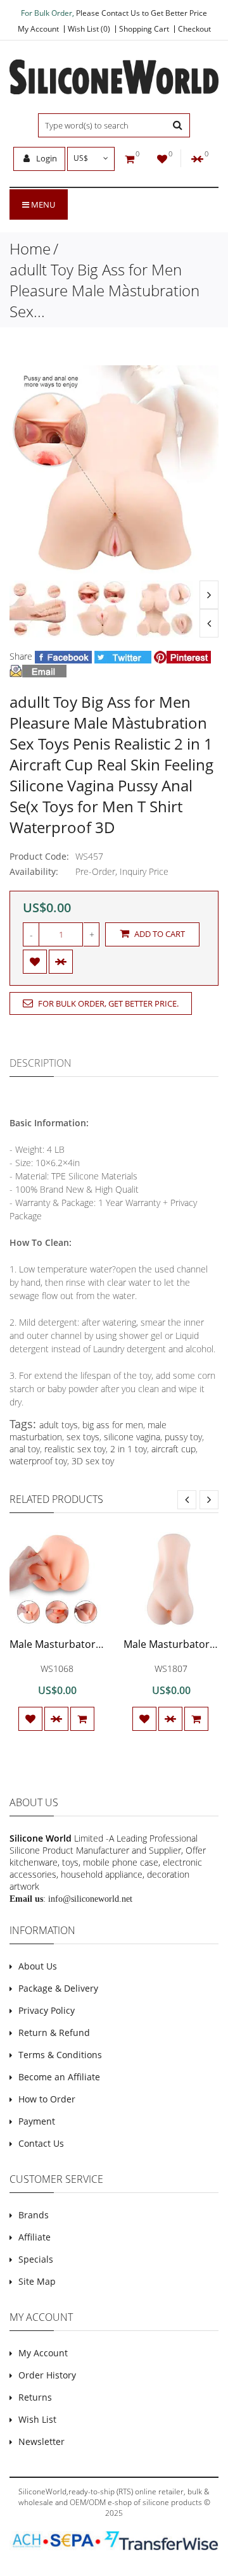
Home (30, 248)
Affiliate (35, 2237)
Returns (35, 2397)
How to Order (47, 2099)
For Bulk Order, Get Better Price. (107, 1003)
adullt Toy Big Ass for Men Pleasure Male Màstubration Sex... (104, 290)
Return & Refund (54, 2033)
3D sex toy (93, 1461)
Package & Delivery (58, 1988)
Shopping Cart (144, 29)
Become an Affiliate (59, 2077)
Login (46, 158)
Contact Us (41, 2143)
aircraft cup (174, 1449)
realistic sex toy (75, 1449)
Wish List (37, 2419)
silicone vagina (132, 1437)
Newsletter (41, 2441)
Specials (36, 2259)
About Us (38, 1966)
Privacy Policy (47, 2010)
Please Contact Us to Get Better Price (142, 13)
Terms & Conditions (60, 2055)
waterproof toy (38, 1461)
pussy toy (183, 1437)
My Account (38, 29)
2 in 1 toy (129, 1449)
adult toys (59, 1425)
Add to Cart (159, 934)
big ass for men (113, 1425)
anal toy (25, 1449)
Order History (47, 2375)
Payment (37, 2121)
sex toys (83, 1437)
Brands (34, 2215)
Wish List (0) (89, 29)
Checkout (194, 29)
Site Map (37, 2281)
